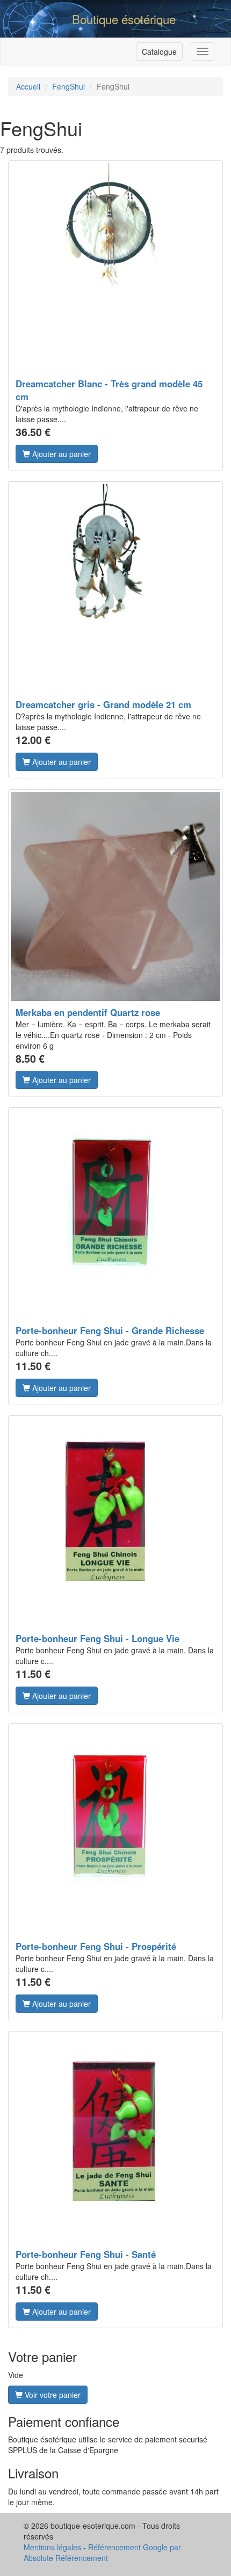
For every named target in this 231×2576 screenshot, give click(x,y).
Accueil (28, 86)
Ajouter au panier (60, 454)
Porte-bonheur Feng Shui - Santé (86, 2254)
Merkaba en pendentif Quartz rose (88, 1012)
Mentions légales (52, 2547)
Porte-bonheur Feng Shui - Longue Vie (98, 1638)
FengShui (68, 86)
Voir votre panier (52, 2395)
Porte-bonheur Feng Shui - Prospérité (96, 1946)
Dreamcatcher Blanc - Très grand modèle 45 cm (109, 390)
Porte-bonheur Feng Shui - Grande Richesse (110, 1330)
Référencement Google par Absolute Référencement (102, 2552)
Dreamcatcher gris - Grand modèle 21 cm (103, 704)
